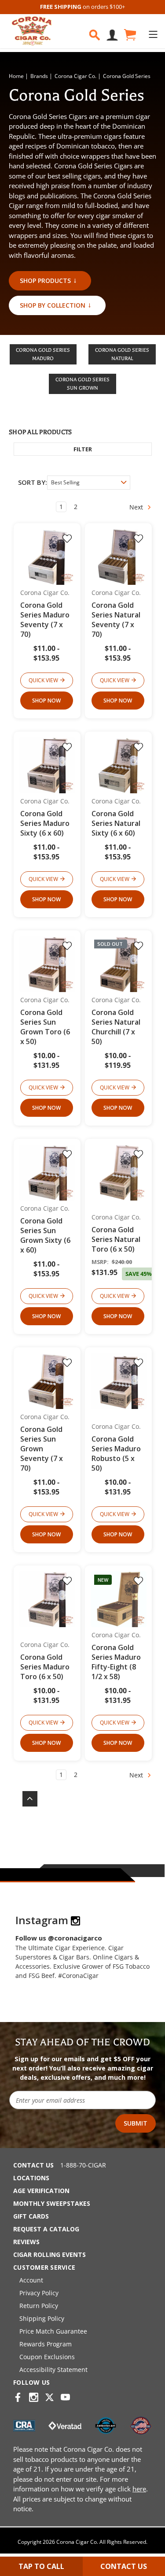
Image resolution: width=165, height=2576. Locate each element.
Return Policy (39, 2306)
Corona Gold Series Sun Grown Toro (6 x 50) (45, 1027)
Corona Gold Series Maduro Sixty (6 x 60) (45, 823)
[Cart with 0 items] (129, 35)
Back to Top (26, 1799)
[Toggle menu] (153, 34)
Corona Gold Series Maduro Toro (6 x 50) (45, 1667)
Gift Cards (31, 2216)
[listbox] (89, 483)
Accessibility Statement (53, 2370)
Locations (31, 2178)
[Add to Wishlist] (67, 539)
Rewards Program (46, 2344)
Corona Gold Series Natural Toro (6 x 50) (116, 1239)
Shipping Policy (42, 2318)
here (139, 2489)
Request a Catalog (46, 2229)
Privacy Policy (39, 2293)
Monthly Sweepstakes (52, 2203)
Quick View (43, 680)
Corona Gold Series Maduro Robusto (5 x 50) (116, 1453)
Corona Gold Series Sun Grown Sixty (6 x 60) (45, 1235)
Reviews (26, 2242)
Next (137, 507)
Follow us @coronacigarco (59, 1938)
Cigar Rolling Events (49, 2254)
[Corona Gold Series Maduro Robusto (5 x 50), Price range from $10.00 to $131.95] (119, 1381)
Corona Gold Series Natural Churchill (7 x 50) (116, 1027)
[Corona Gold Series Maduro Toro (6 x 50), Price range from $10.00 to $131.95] (47, 1599)
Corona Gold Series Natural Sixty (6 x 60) (116, 823)
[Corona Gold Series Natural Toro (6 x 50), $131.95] (119, 1173)
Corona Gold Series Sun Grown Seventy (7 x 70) (42, 1449)
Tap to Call (41, 2566)
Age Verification (41, 2191)
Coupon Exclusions (47, 2357)
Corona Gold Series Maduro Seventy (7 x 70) (45, 620)
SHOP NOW (46, 701)
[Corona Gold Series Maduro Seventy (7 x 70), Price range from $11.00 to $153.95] (47, 557)
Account (31, 2280)
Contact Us (33, 2165)
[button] (83, 449)
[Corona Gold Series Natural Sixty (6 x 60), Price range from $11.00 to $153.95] (119, 765)
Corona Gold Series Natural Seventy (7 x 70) (116, 620)
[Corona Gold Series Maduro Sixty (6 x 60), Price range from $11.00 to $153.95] (47, 765)
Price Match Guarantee (53, 2331)
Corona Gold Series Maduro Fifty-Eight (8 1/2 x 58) (116, 1662)
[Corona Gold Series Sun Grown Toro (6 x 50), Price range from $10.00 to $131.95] (47, 964)
